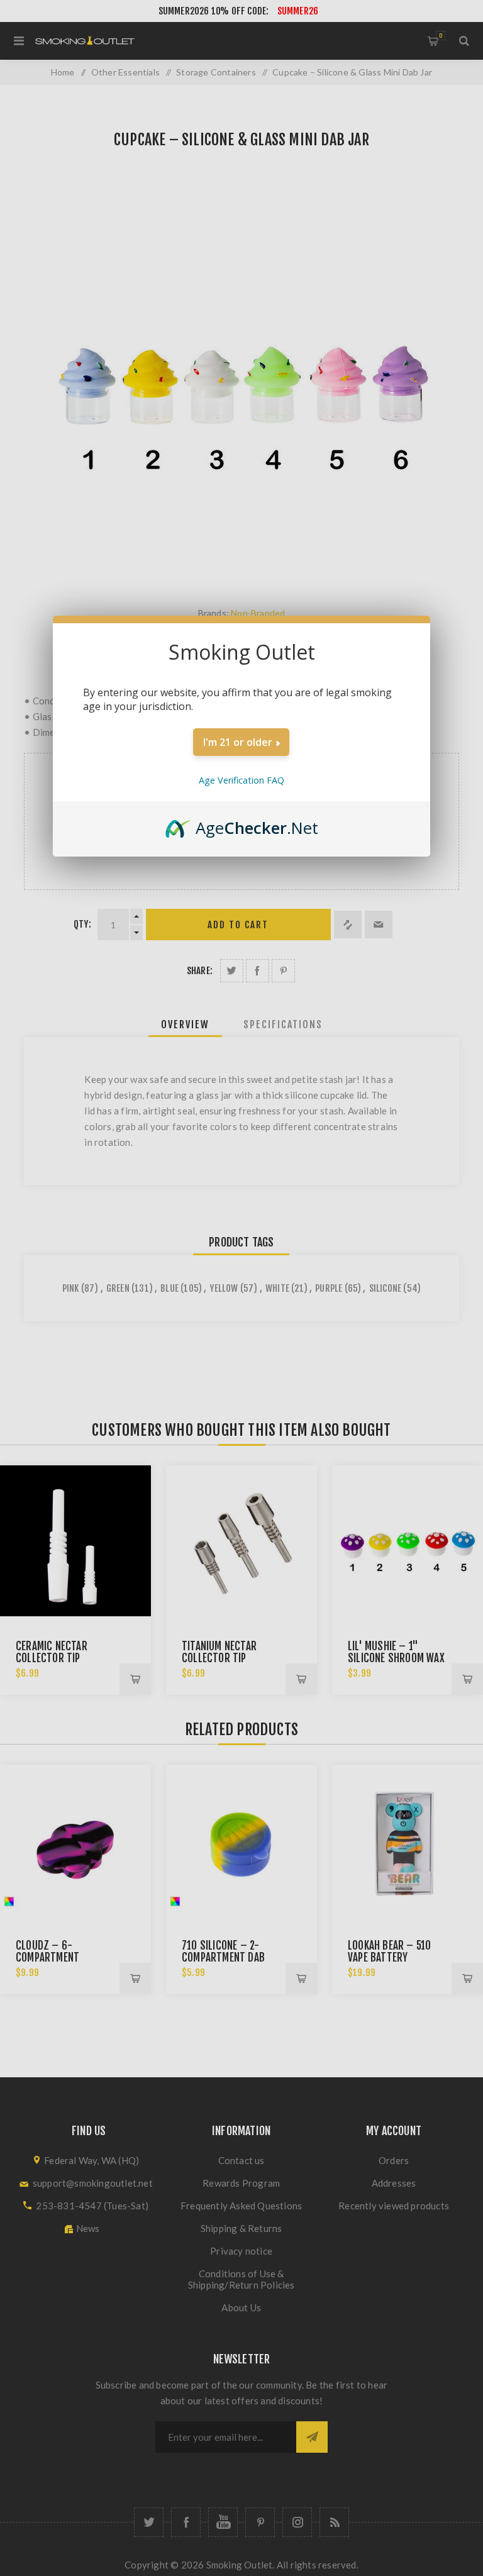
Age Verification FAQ (241, 780)
